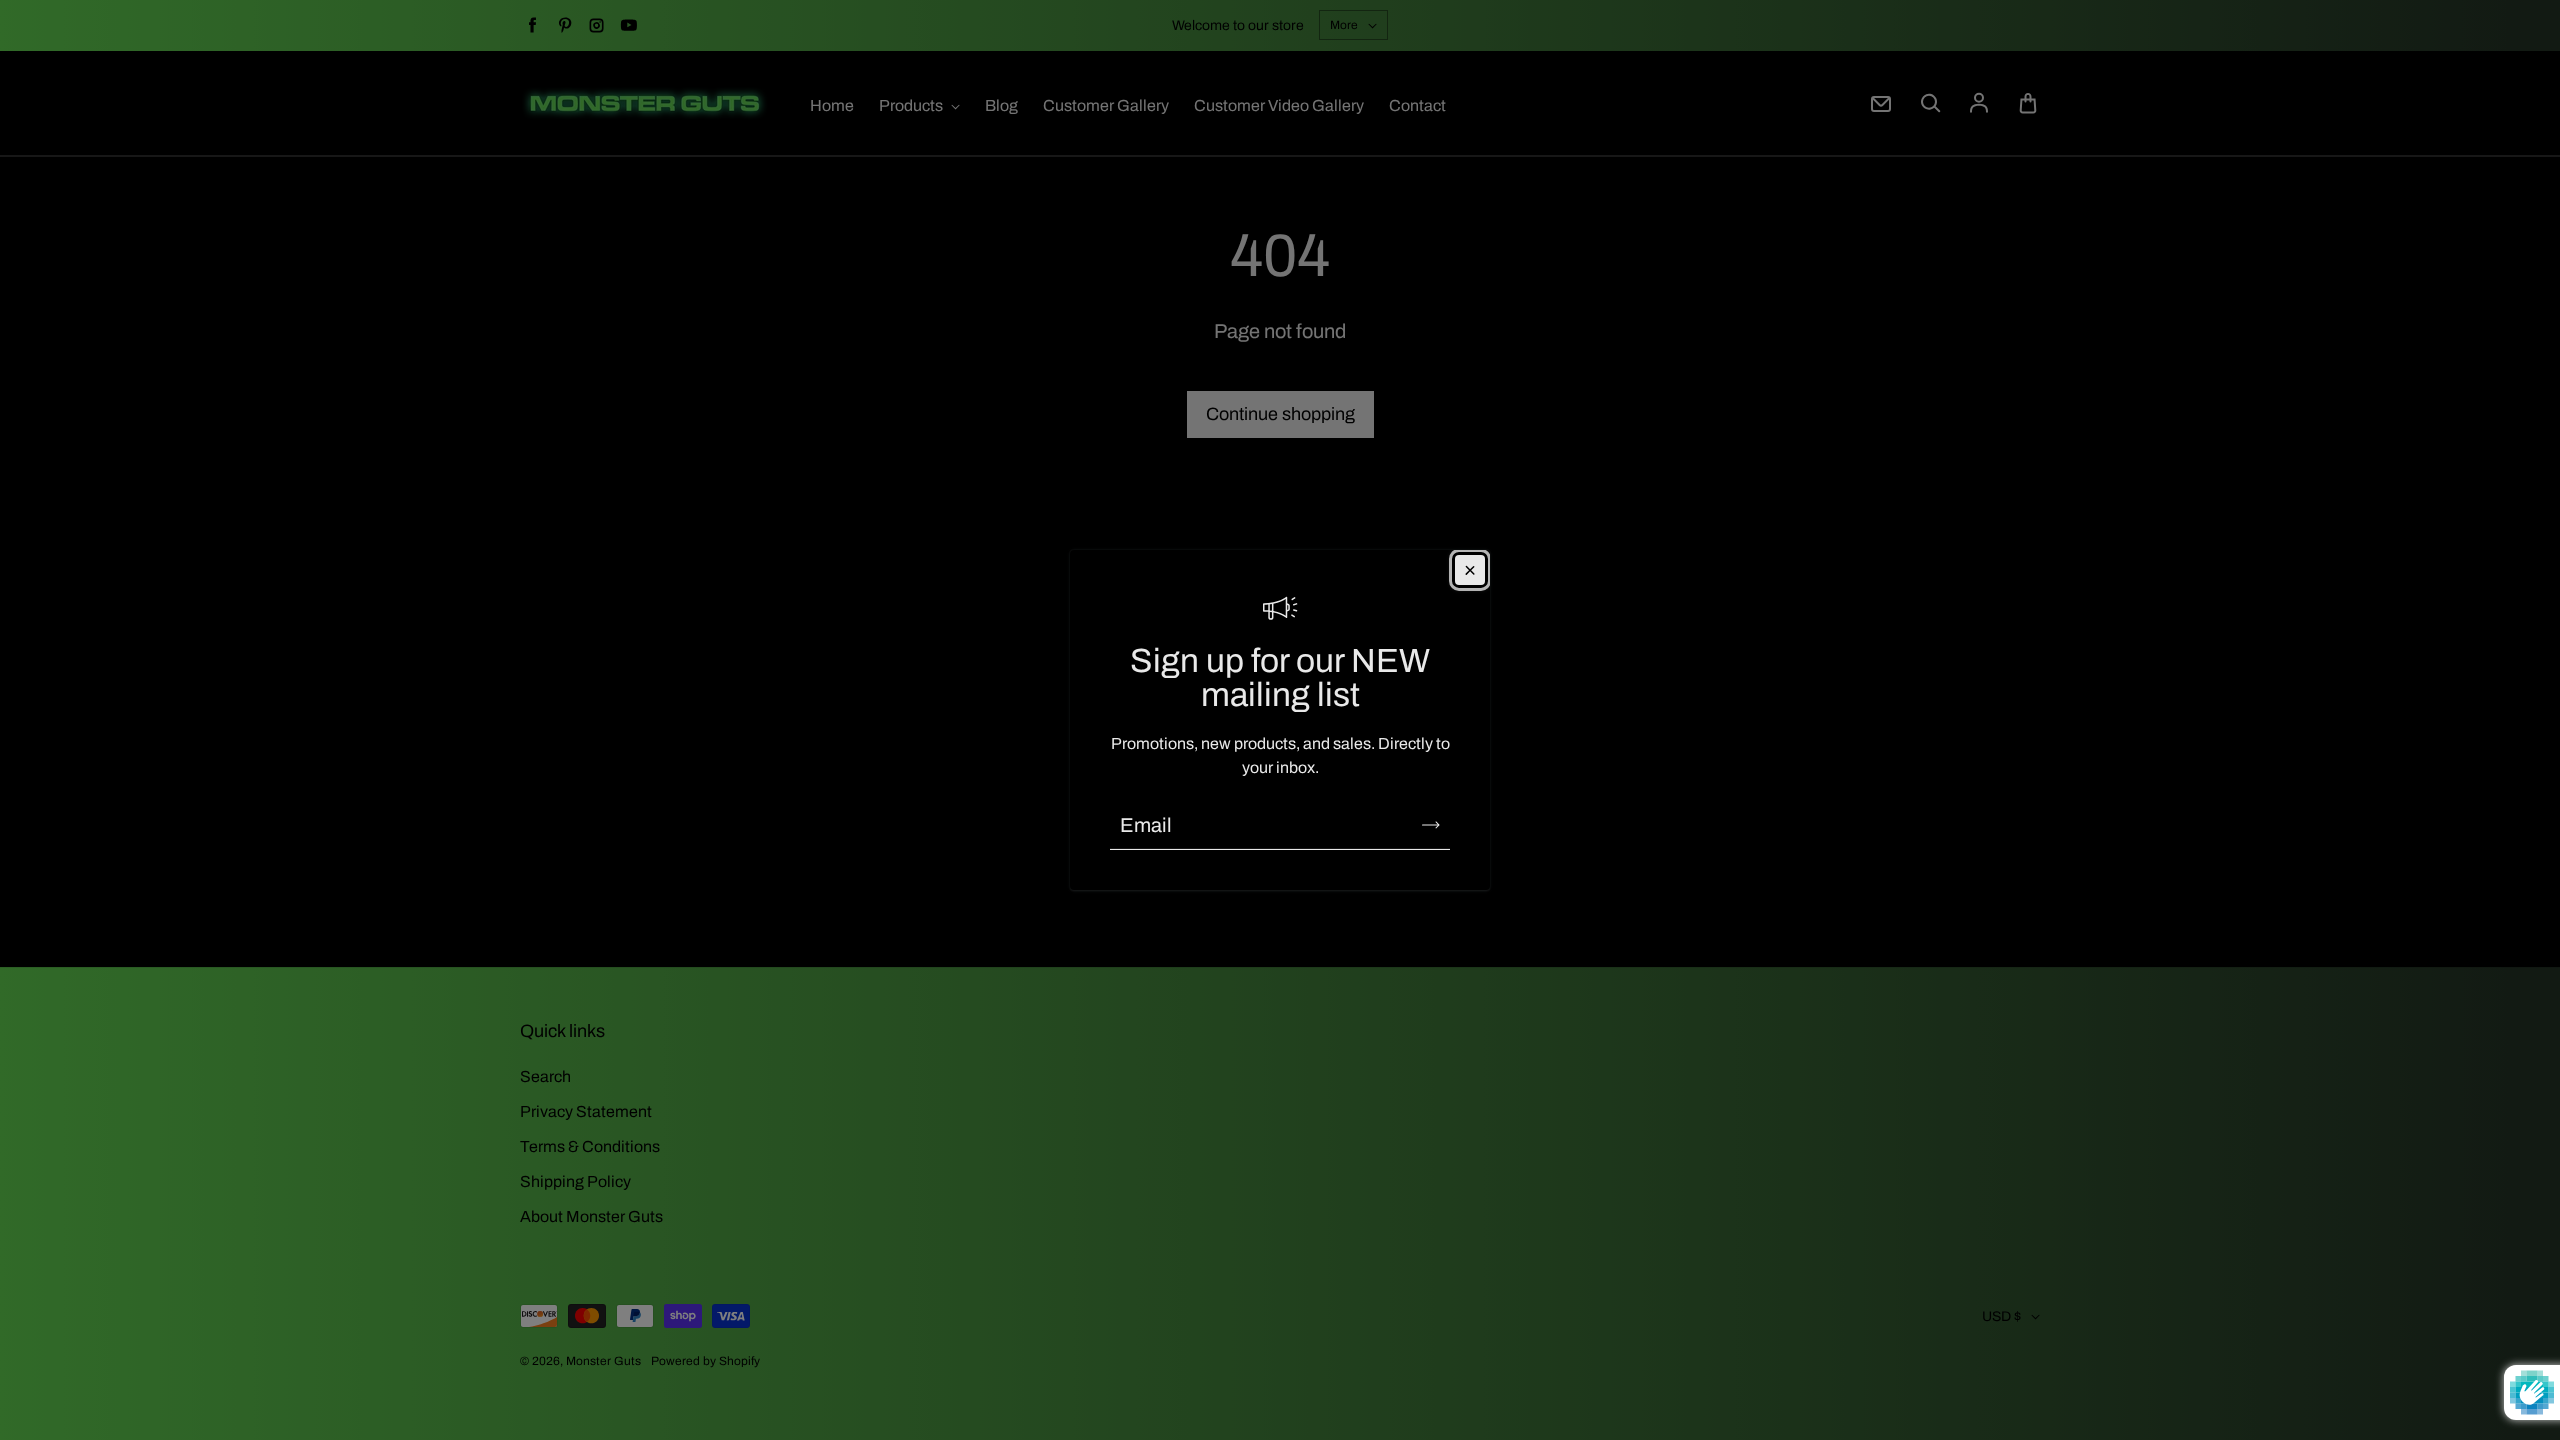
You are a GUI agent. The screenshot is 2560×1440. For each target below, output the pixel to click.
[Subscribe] (1431, 825)
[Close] (1470, 570)
